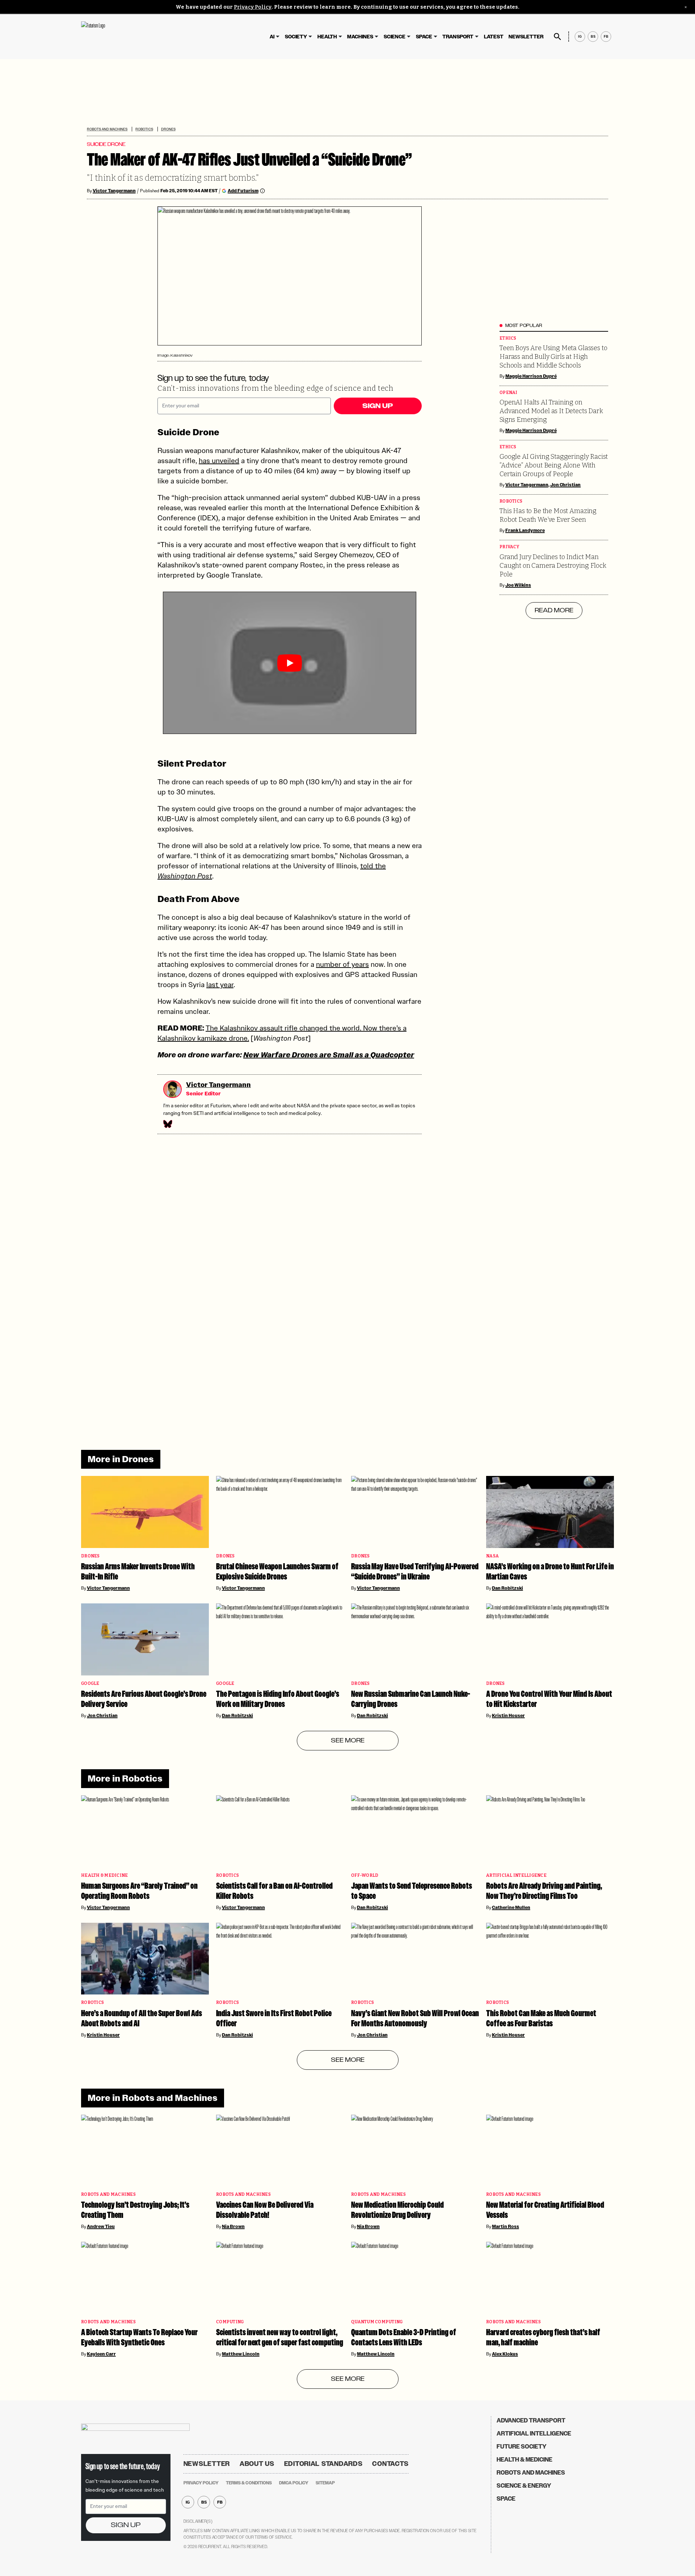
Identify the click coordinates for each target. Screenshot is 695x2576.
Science (395, 37)
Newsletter (526, 37)
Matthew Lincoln (241, 2354)
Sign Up (378, 406)
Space (424, 37)
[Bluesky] (167, 1124)
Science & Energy (524, 2486)
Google (90, 1684)
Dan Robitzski (507, 1588)
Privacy (509, 547)
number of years (342, 964)
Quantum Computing (377, 2322)
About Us (257, 2464)
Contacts (390, 2464)
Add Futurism (243, 191)
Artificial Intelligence (516, 1876)
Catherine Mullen (511, 1908)
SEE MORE (348, 1741)
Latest (494, 37)
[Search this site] (557, 37)
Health (327, 37)
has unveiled (219, 461)
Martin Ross (506, 2227)
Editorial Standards (323, 2464)
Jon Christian (566, 485)
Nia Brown (233, 2227)
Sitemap (325, 2483)
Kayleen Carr (101, 2354)
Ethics (508, 338)
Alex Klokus (505, 2354)
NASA (492, 1556)
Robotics (144, 129)
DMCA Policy (294, 2483)
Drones (168, 129)
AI (272, 37)
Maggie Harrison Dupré (531, 376)
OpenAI (509, 393)
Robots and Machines (107, 129)
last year (220, 985)
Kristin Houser (508, 1716)
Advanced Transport (531, 2420)
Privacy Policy (253, 7)
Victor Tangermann (114, 191)
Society (296, 37)
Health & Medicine (104, 1876)
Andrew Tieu (101, 2227)
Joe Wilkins (518, 585)
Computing (230, 2322)
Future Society (522, 2447)
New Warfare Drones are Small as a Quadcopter (329, 1055)
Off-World (365, 1876)
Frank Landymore (525, 530)
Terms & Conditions (249, 2483)
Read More (554, 611)
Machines (360, 37)
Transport (458, 37)
